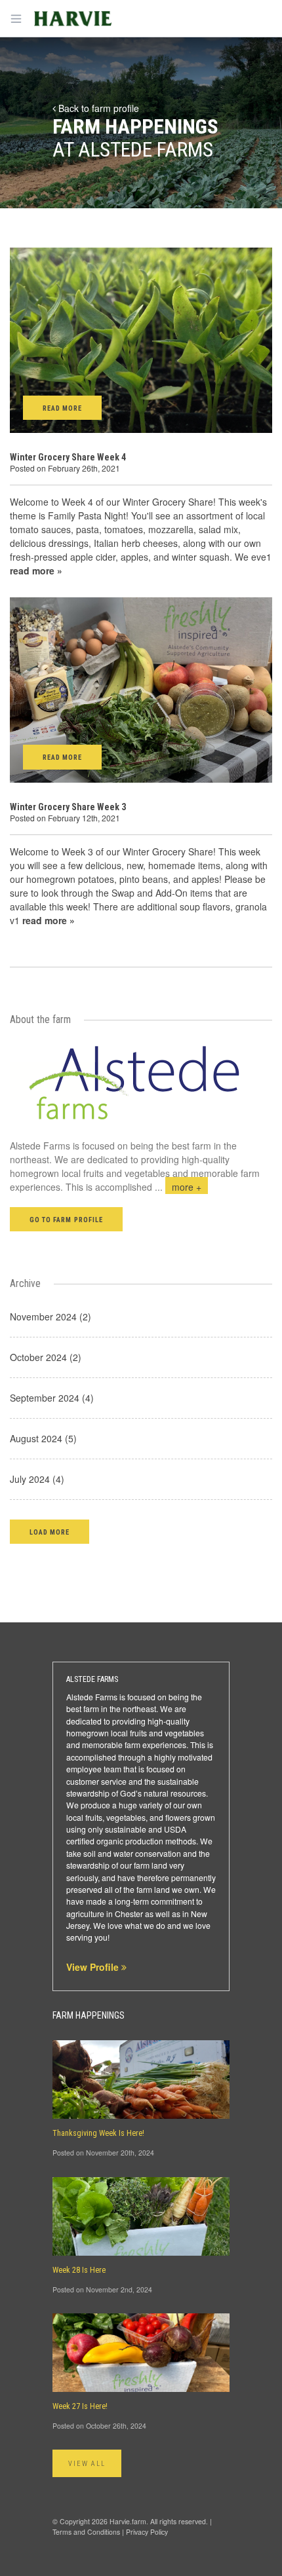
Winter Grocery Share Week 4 (68, 457)
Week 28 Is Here (79, 2270)
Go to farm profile (66, 1220)
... (178, 1187)
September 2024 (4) (52, 1398)
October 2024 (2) (46, 1357)
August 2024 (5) (43, 1438)
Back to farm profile (97, 108)
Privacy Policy (147, 2532)
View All (87, 2464)
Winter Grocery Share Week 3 (68, 807)
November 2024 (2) (50, 1316)
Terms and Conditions (86, 2532)
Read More (62, 408)
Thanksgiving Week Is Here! (98, 2133)
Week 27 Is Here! (80, 2406)
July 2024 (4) (37, 1479)
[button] (50, 1532)
